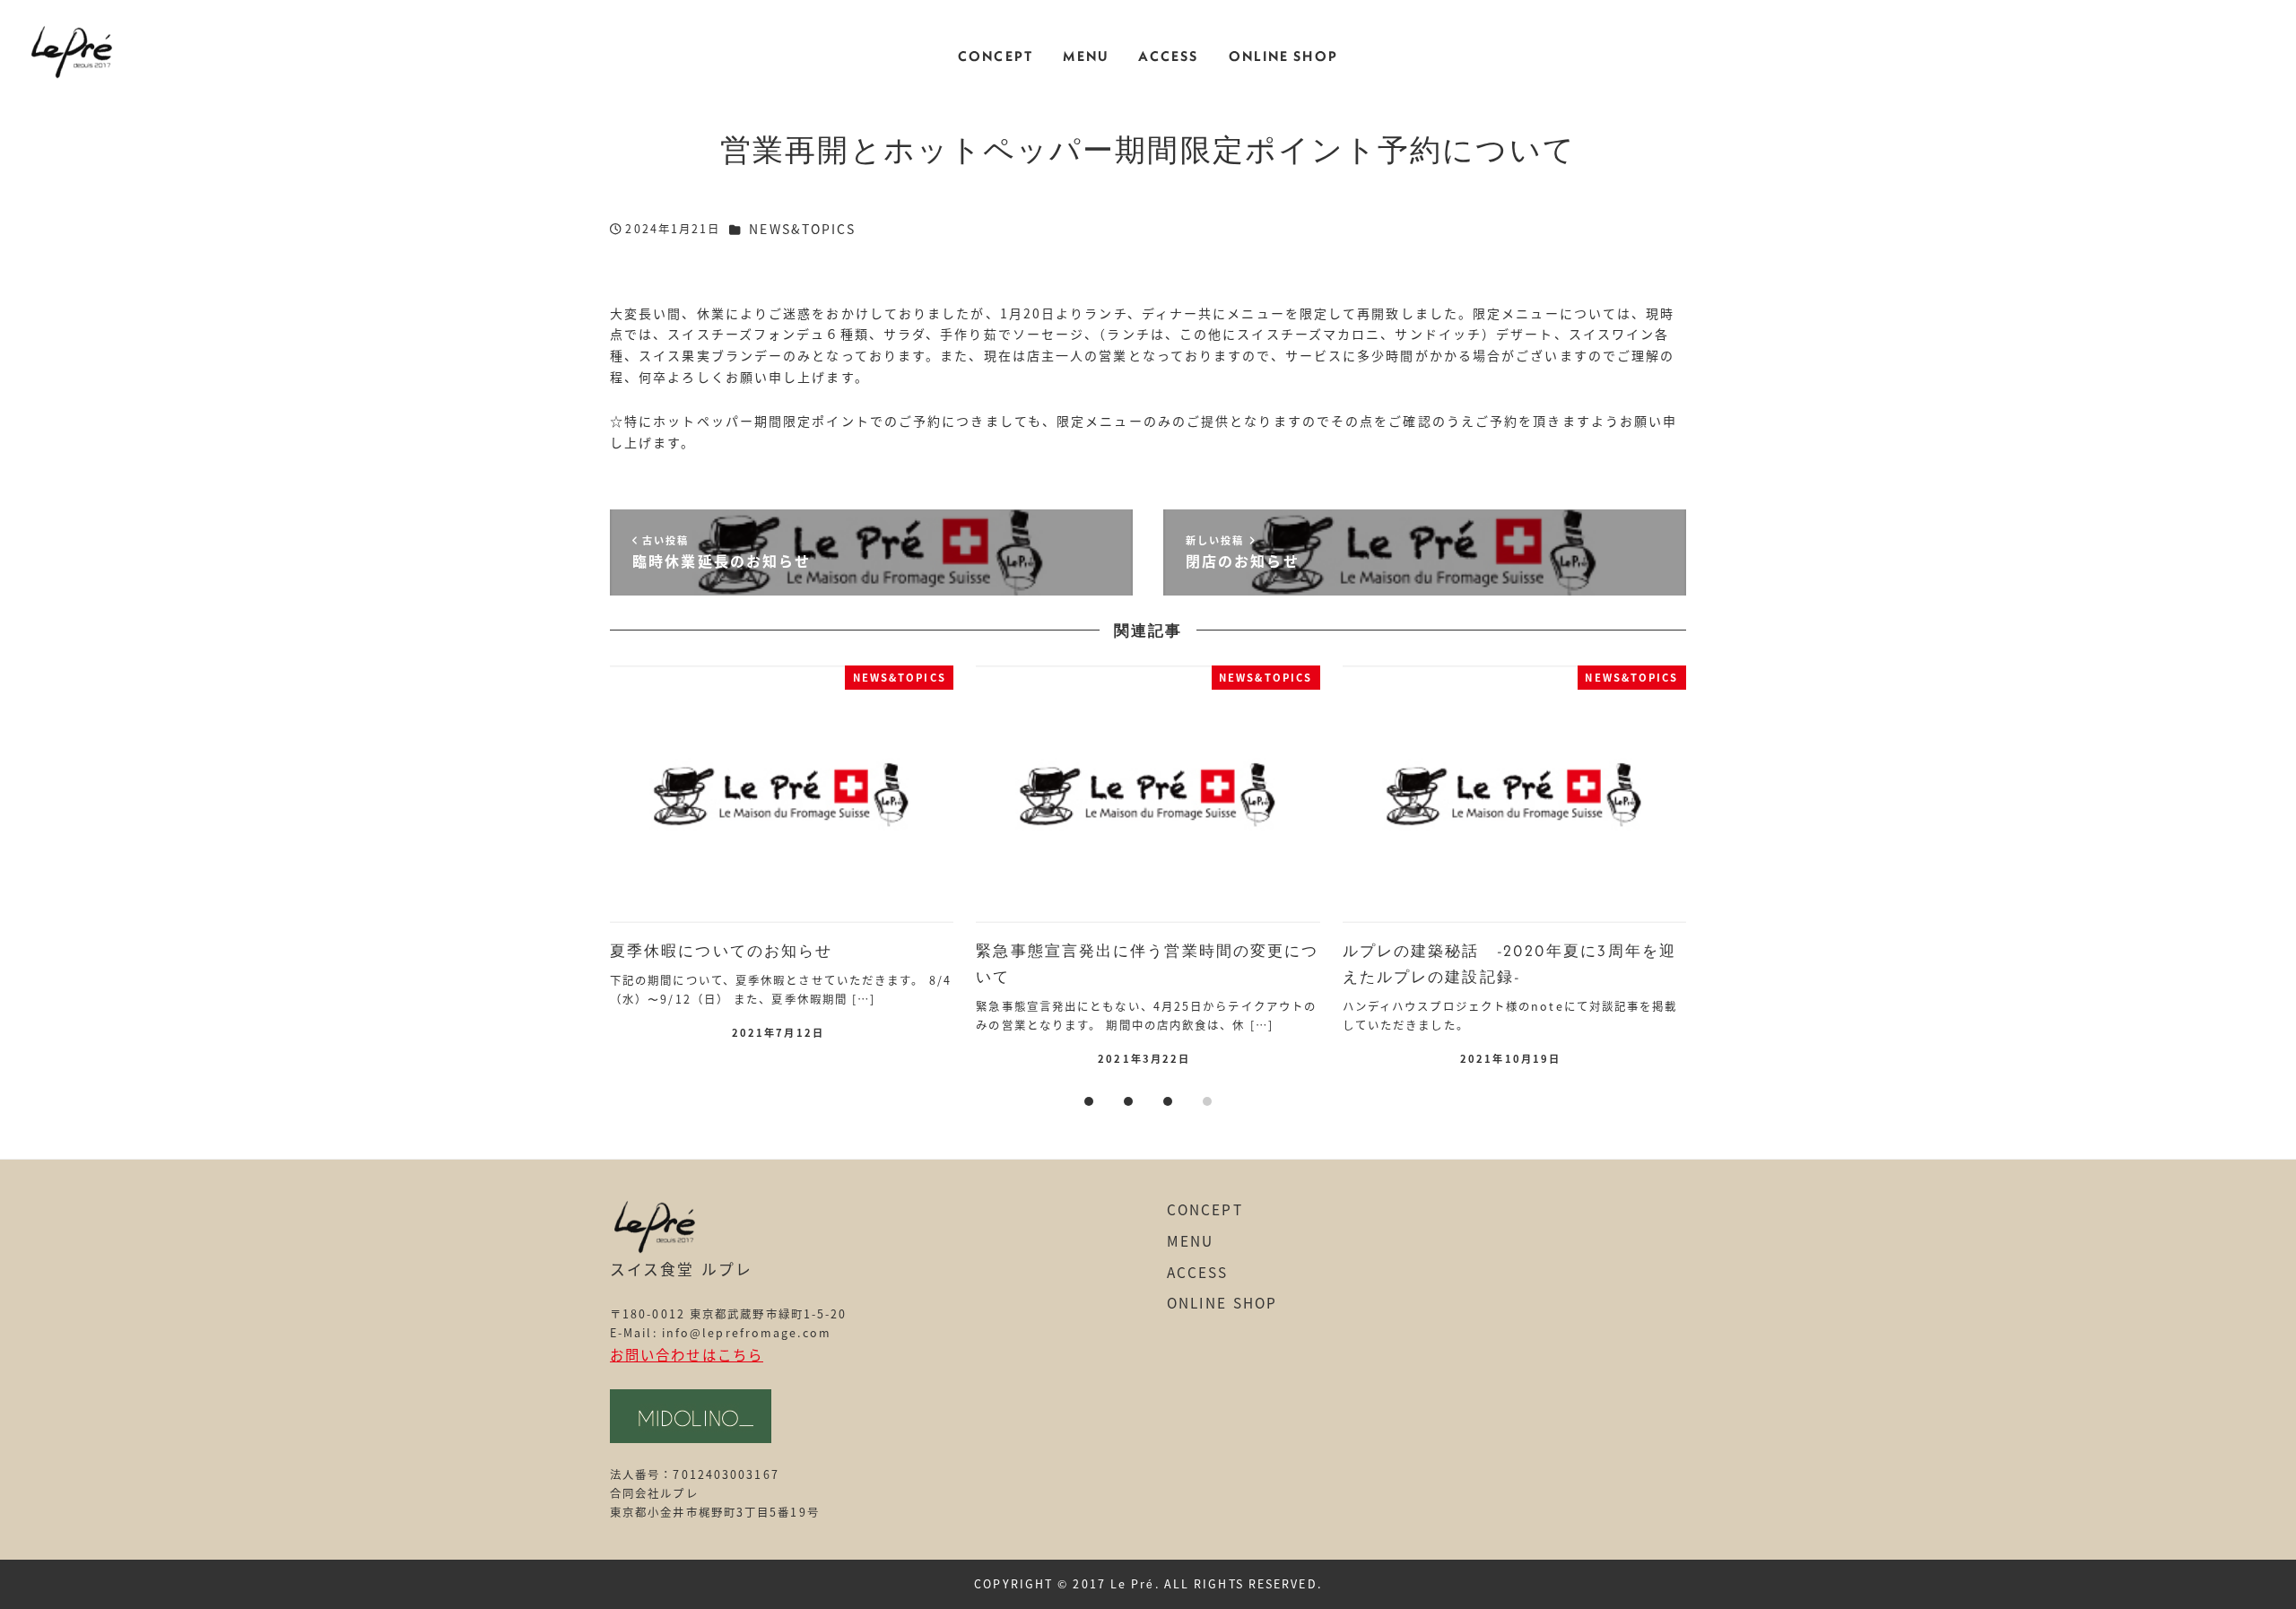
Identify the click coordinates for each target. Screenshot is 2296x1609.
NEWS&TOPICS (802, 229)
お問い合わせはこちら (687, 1354)
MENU (1190, 1240)
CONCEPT (1205, 1209)
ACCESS (1198, 1272)
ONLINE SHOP (1222, 1302)
